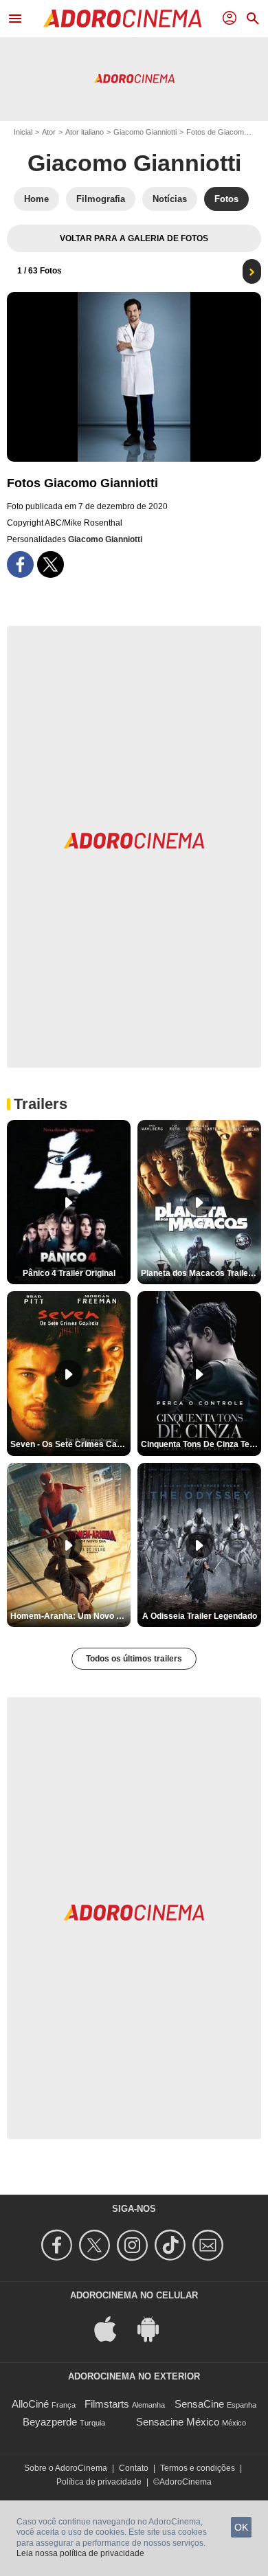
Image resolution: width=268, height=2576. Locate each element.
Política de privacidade (99, 2482)
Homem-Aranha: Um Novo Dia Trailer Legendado (70, 1616)
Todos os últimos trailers (134, 1659)
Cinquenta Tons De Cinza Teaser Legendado (201, 1444)
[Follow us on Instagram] (134, 2245)
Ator (49, 132)
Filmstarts (107, 2404)
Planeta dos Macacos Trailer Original (201, 1273)
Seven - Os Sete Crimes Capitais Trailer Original (70, 1444)
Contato (134, 2468)
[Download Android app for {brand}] (155, 2328)
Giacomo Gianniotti (145, 132)
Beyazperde (50, 2422)
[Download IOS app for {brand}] (113, 2328)
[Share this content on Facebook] (20, 564)
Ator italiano (85, 132)
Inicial (23, 132)
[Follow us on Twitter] (97, 2245)
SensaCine (199, 2404)
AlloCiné (30, 2404)
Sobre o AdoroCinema (66, 2468)
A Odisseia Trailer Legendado (200, 1616)
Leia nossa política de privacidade (80, 2553)
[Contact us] (210, 2245)
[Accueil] (122, 19)
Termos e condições (198, 2468)
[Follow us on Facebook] (59, 2245)
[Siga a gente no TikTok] (172, 2245)
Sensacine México (178, 2422)
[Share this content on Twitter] (51, 564)
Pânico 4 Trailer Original (69, 1273)
